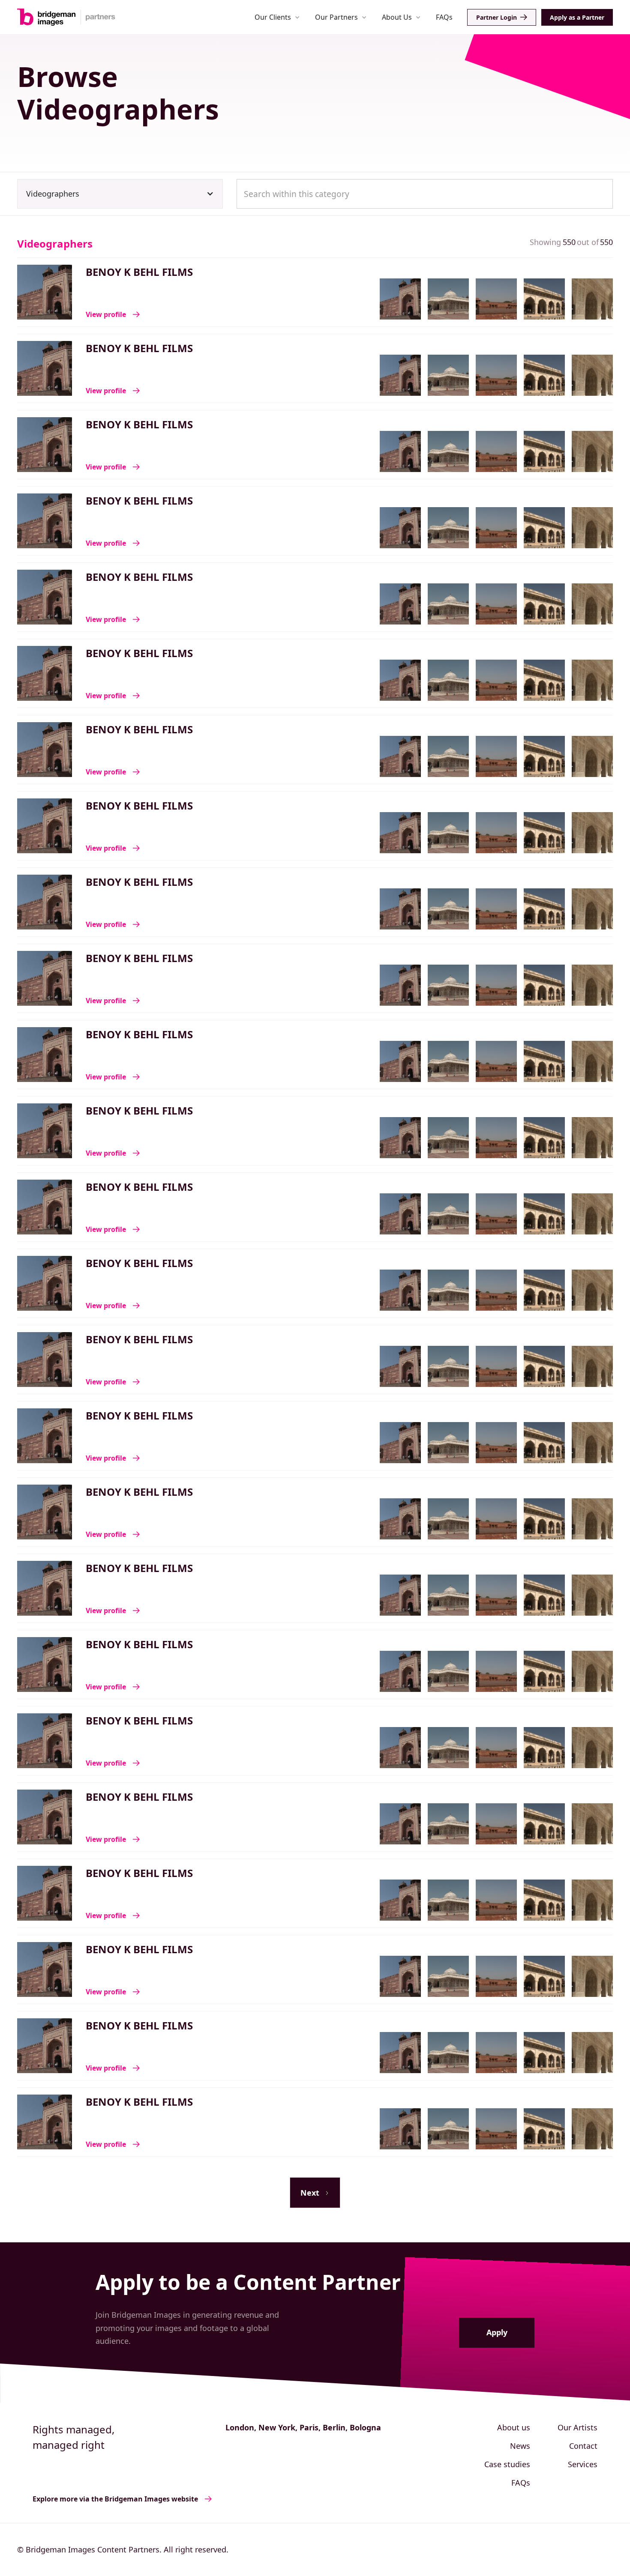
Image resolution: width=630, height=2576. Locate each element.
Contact (583, 2446)
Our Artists (577, 2427)
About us (514, 2427)
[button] (277, 17)
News (520, 2446)
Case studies (507, 2464)
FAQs (444, 17)
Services (583, 2464)
